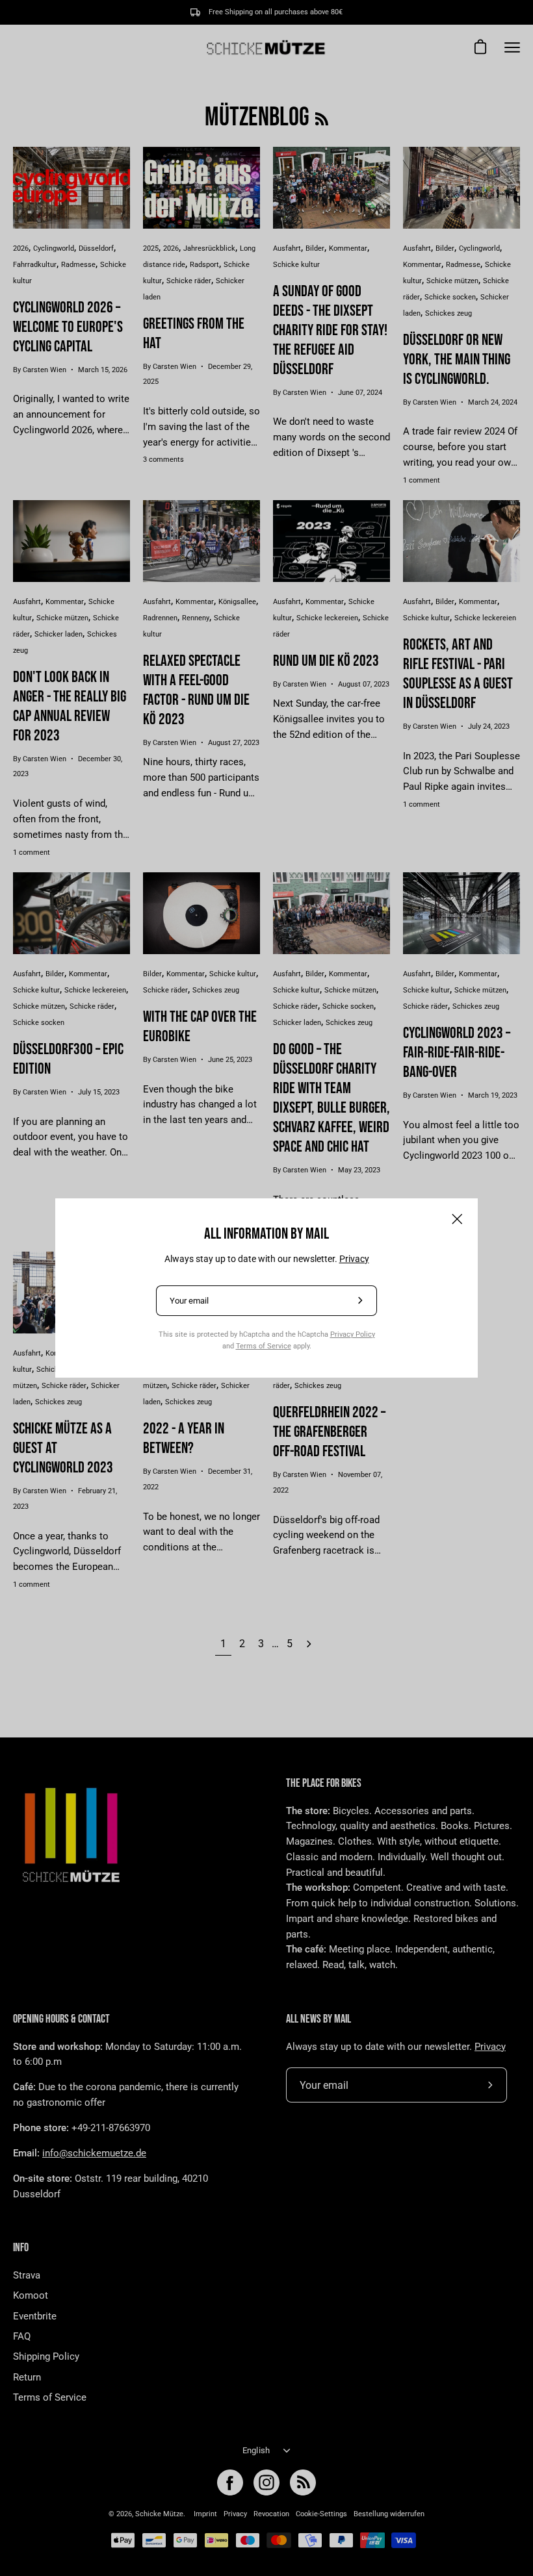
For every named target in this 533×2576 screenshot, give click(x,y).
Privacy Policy (353, 1334)
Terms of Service (264, 1346)
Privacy (354, 1259)
